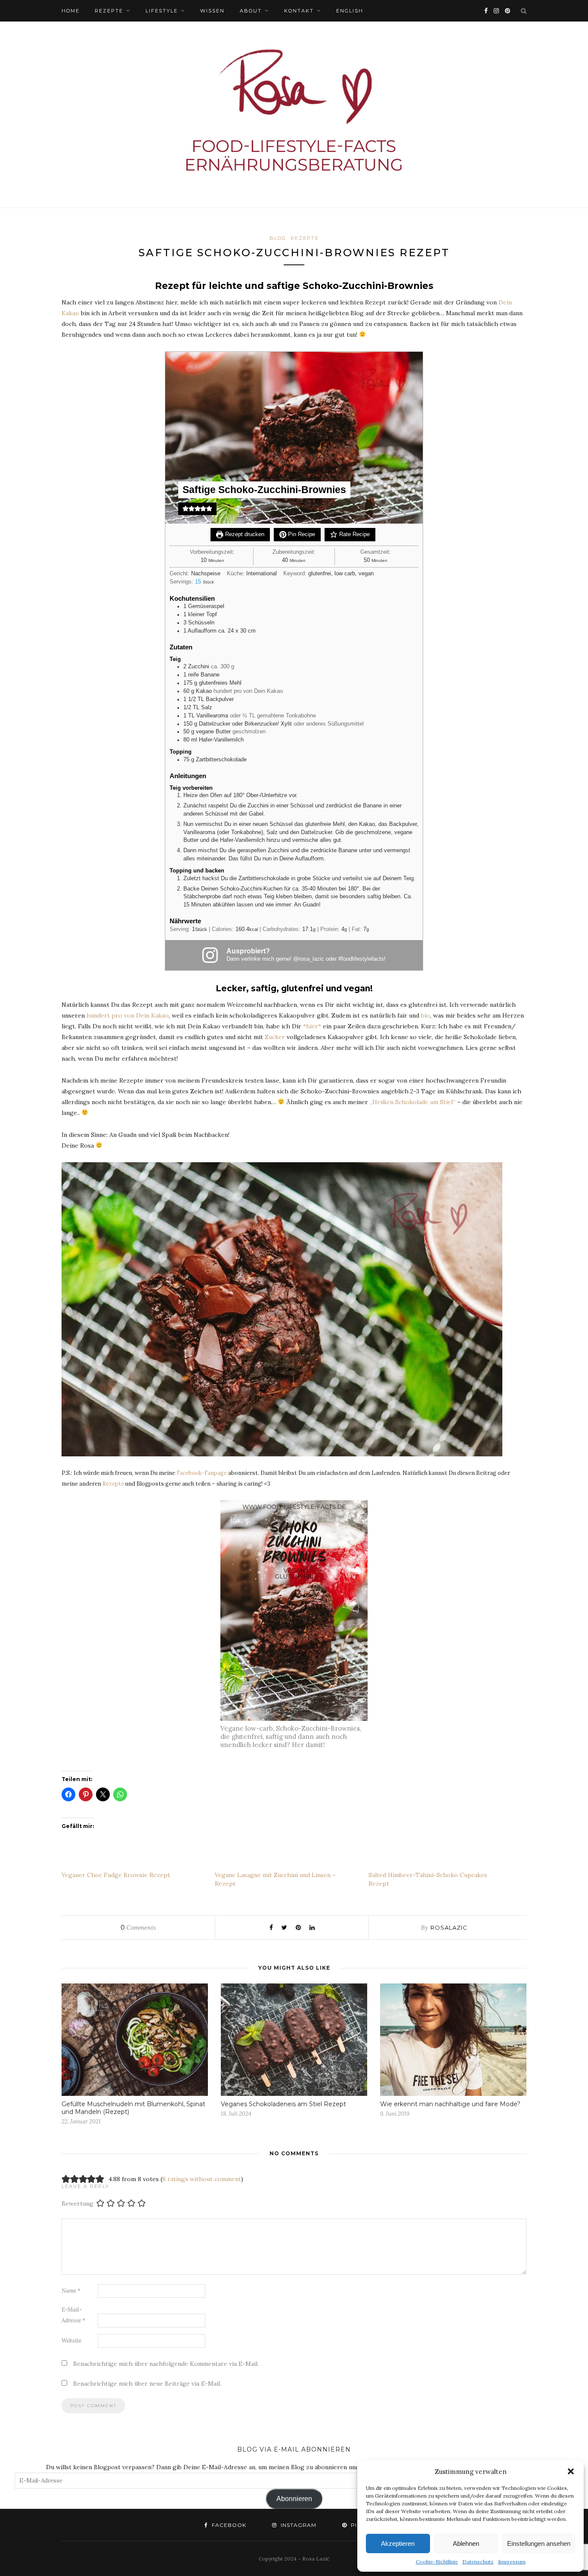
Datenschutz (478, 2562)
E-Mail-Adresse (73, 2315)
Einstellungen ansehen (539, 2543)
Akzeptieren (398, 2543)
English (350, 11)
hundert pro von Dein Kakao (128, 1015)
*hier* (312, 1026)
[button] (571, 2471)
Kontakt (299, 11)
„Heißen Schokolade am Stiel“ (413, 1102)
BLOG (278, 238)
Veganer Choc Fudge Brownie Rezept (116, 1875)
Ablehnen (466, 2543)
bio (426, 1015)
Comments (138, 1927)
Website (71, 2341)
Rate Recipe (354, 534)
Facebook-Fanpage (202, 1473)
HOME (71, 11)
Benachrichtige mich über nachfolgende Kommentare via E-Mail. (166, 2364)
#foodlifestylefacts (361, 959)
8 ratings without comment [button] (202, 2179)
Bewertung (77, 2204)
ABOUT (251, 11)
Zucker (275, 1037)
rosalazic (449, 1927)
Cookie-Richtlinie (437, 2562)
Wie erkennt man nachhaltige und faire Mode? (450, 2104)
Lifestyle (162, 11)
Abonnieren (294, 2499)
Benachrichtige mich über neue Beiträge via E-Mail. (147, 2384)
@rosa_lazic (309, 959)
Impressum (512, 2562)
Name (71, 2291)
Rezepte (109, 11)
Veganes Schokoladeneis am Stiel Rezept (283, 2104)
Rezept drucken (244, 534)
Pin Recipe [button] (301, 534)
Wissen (212, 11)
